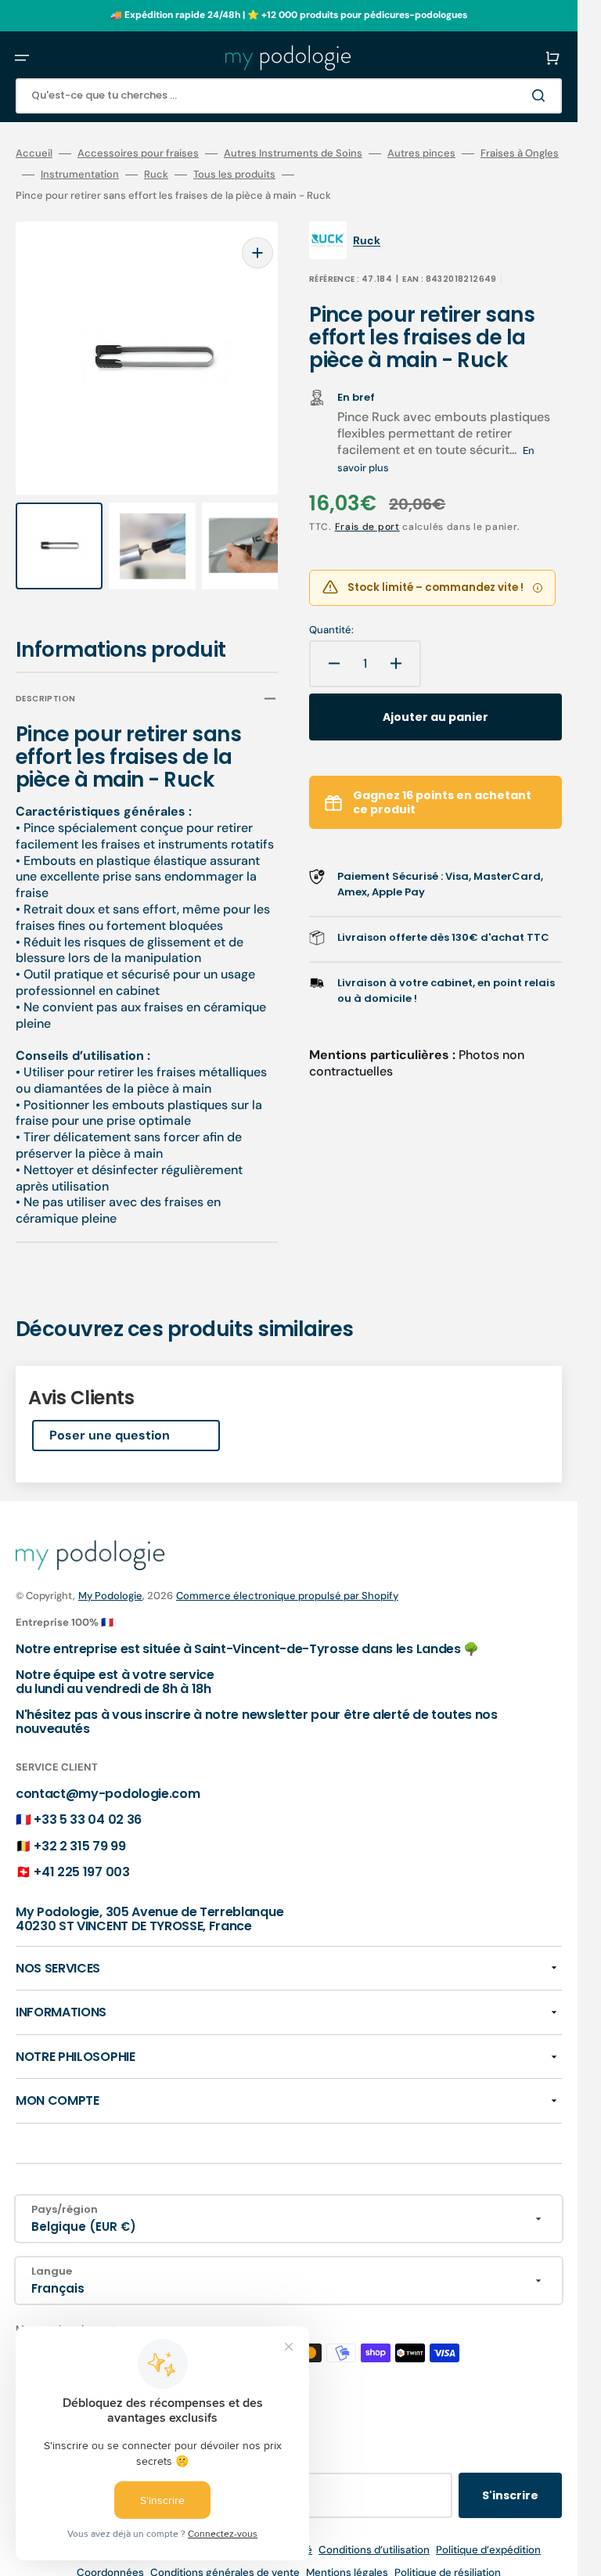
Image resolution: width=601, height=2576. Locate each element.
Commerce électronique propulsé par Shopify (287, 1581)
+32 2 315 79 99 (79, 1831)
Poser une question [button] (110, 1421)
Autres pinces (421, 153)
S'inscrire (510, 2481)
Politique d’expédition (488, 2535)
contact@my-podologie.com (108, 1779)
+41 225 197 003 (81, 1858)
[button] (22, 58)
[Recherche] (542, 95)
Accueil (34, 153)
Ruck (156, 175)
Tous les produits (234, 175)
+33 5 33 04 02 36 (88, 1805)
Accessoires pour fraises (138, 153)
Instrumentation (80, 175)
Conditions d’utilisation (374, 2535)
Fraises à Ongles (520, 153)
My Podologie (110, 1581)
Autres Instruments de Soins (293, 153)
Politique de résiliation (448, 2558)
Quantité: (331, 630)
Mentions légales (347, 2558)
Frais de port (367, 527)
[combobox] (289, 96)
